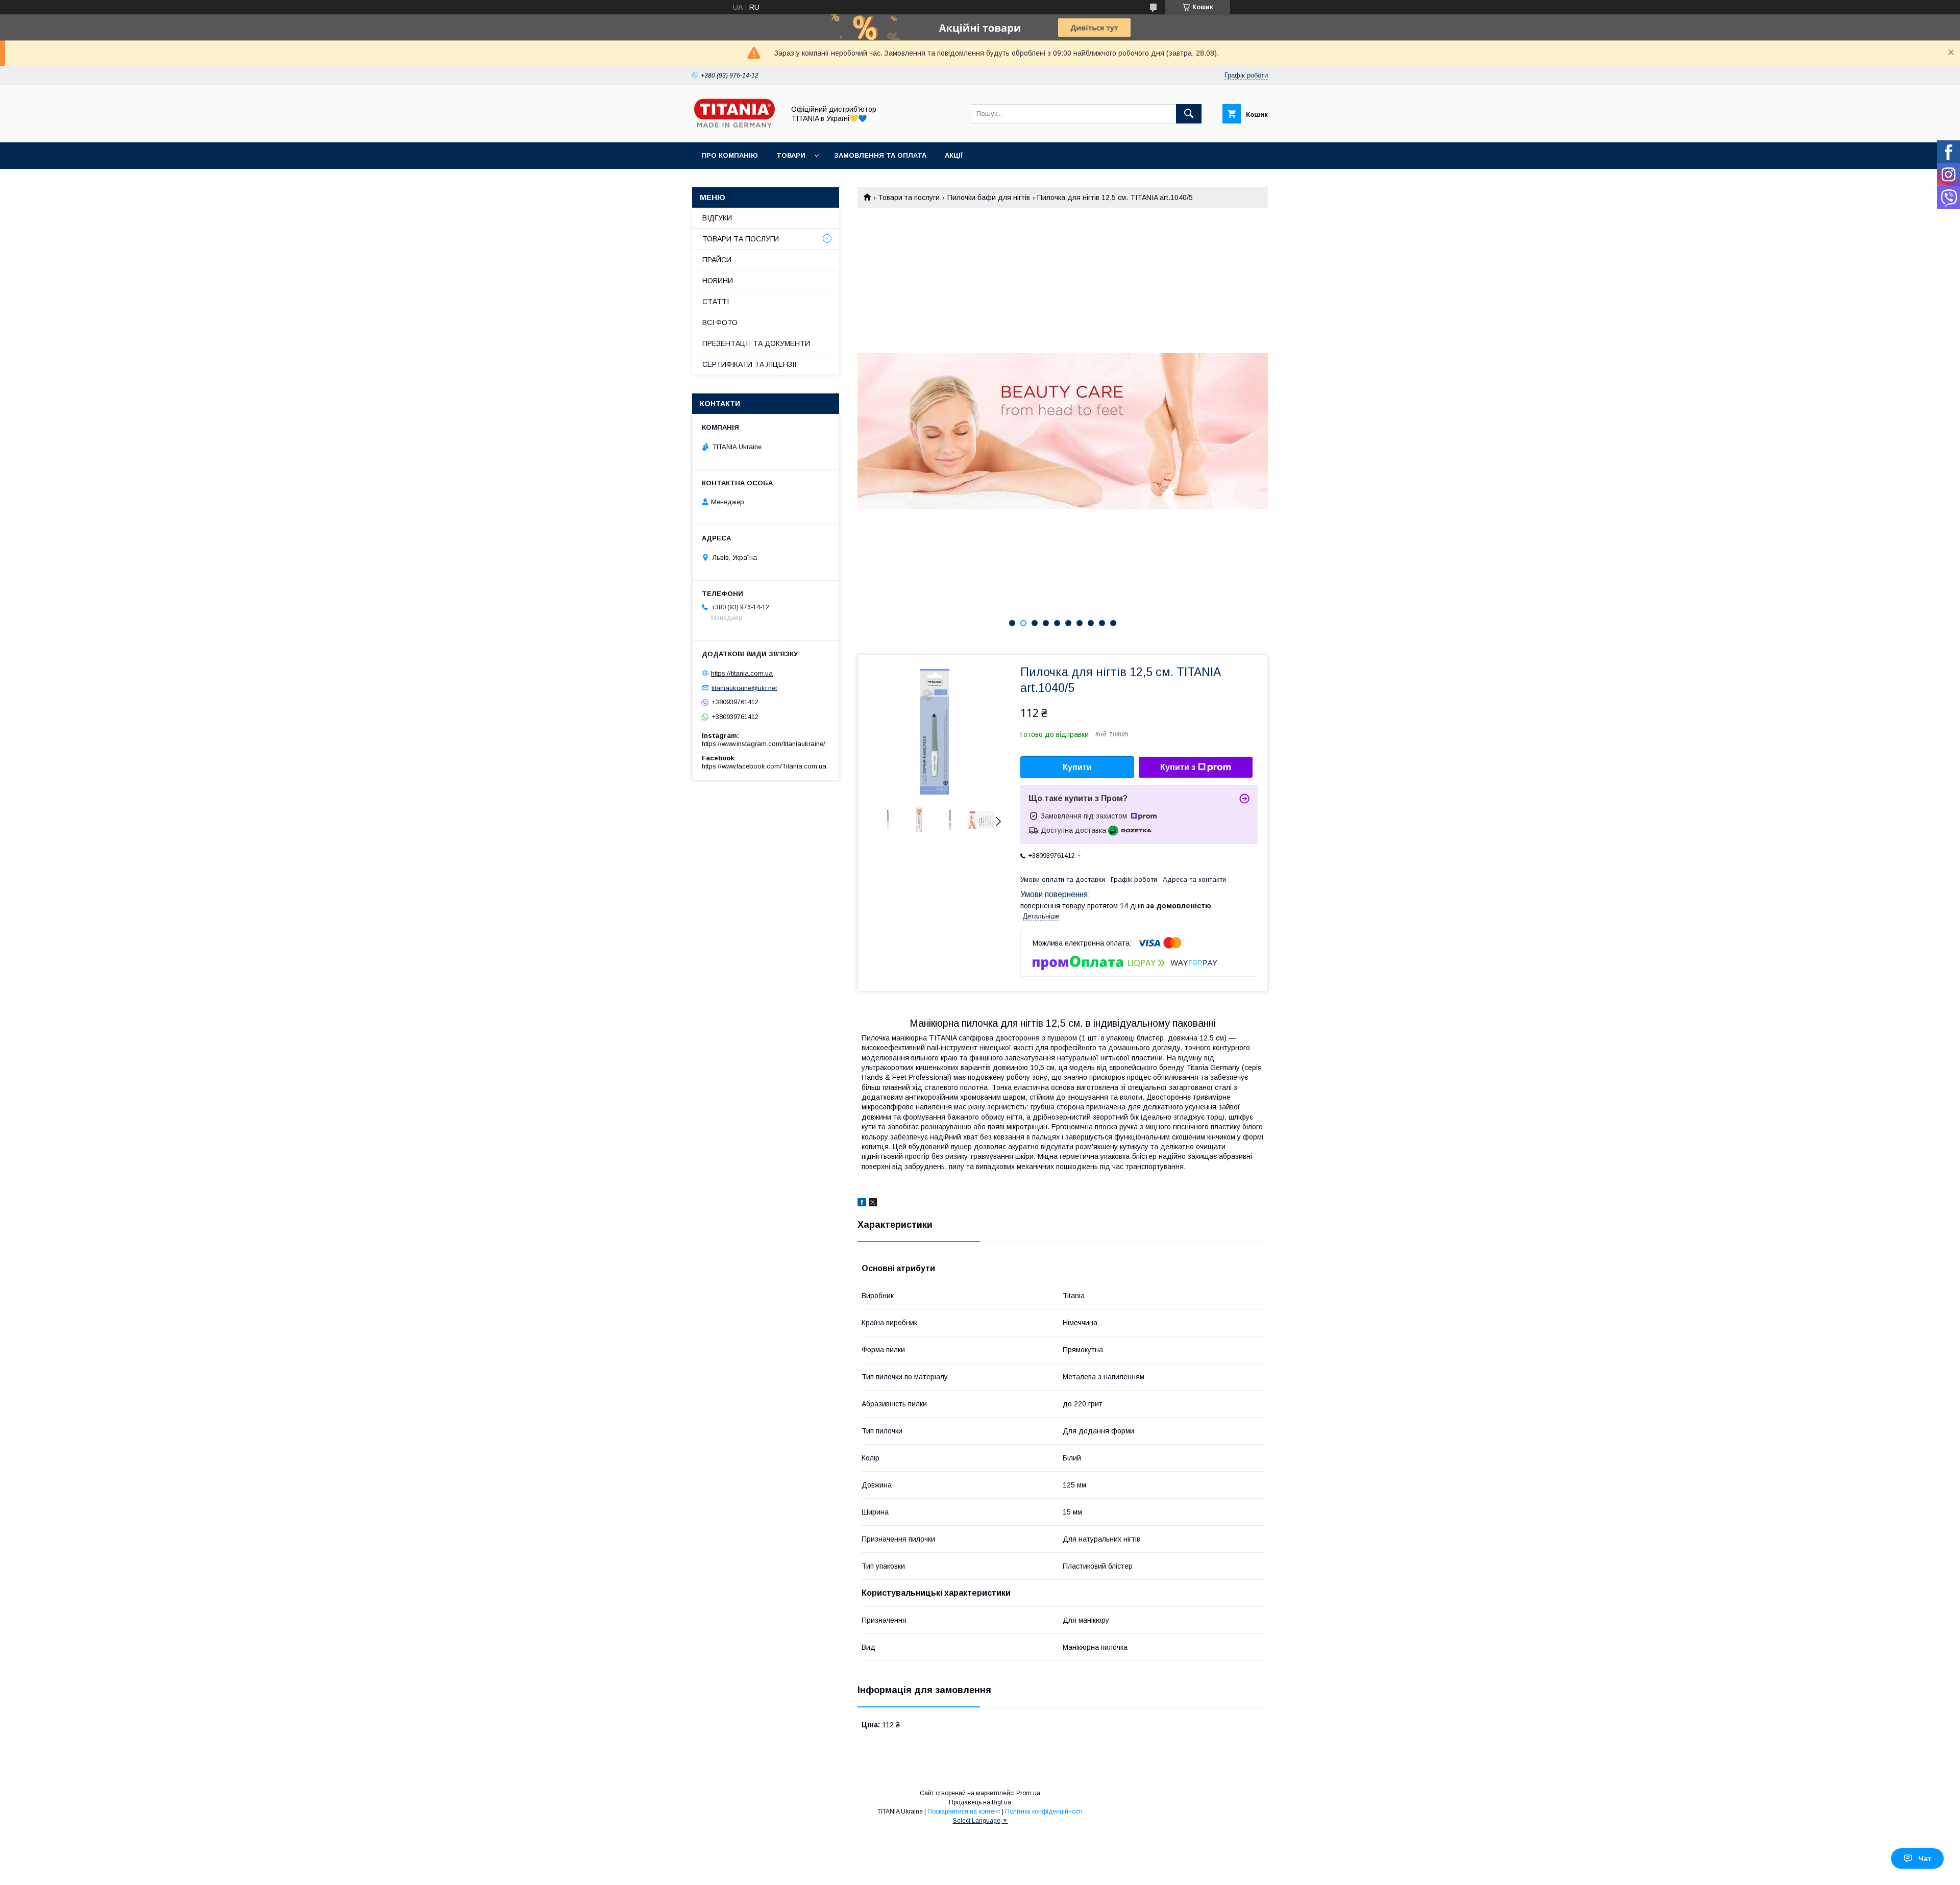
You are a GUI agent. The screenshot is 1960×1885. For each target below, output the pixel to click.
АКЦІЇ (954, 155)
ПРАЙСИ (717, 260)
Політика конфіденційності (1044, 1812)
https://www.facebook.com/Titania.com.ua (764, 766)
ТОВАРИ (791, 155)
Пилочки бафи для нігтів (989, 197)
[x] (873, 1204)
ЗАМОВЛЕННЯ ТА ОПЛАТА (880, 155)
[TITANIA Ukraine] (736, 129)
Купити (1077, 767)
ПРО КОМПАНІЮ (730, 155)
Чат (1925, 1858)
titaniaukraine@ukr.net (744, 688)
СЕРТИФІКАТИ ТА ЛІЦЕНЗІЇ (750, 364)
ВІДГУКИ (717, 218)
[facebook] (862, 1204)
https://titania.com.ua (742, 673)
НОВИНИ (718, 281)
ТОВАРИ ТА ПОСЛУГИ (741, 239)
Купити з (1178, 767)
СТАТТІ (716, 302)
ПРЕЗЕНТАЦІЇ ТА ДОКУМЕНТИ (756, 343)
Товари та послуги (909, 197)
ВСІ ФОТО (720, 323)
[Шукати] (1189, 114)
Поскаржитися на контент (964, 1812)
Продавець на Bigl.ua (980, 1802)
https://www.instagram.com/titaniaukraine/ (764, 744)
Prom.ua (1028, 1793)
